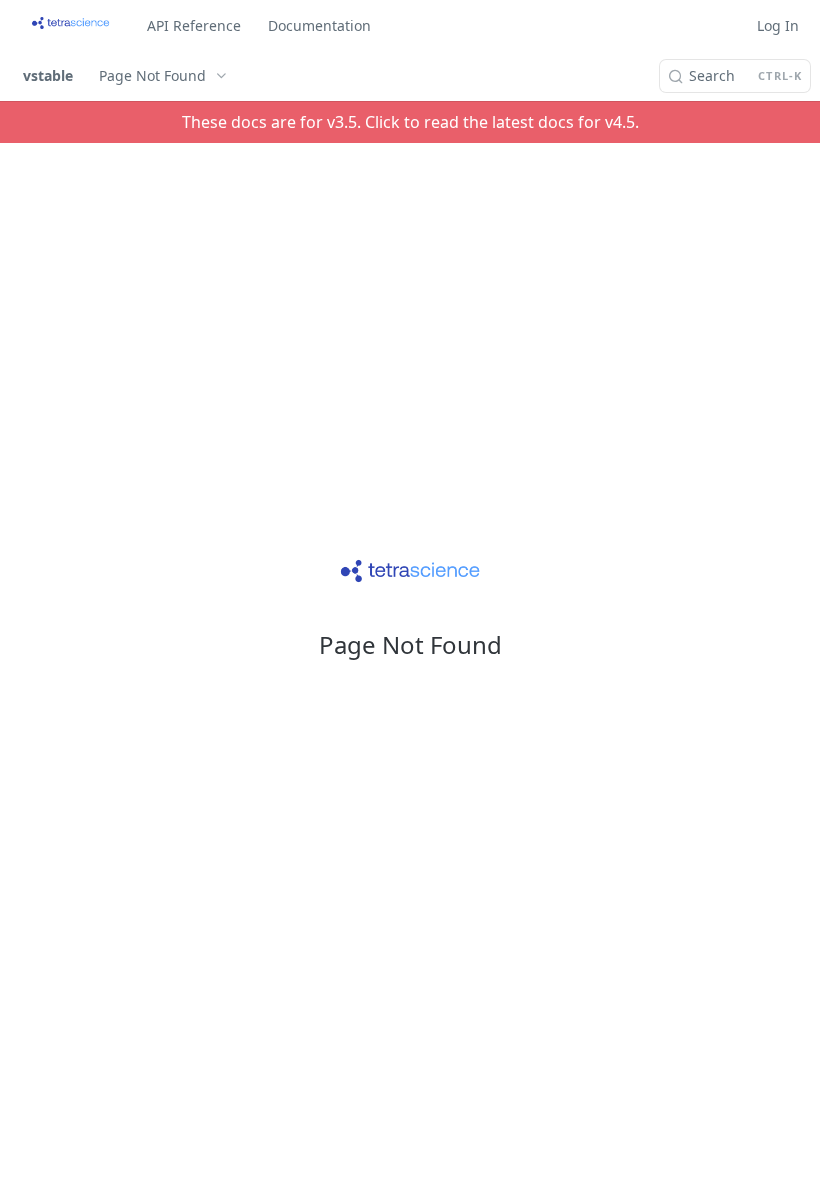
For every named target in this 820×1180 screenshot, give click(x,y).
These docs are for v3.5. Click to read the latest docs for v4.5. (410, 122)
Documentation (319, 25)
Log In (778, 25)
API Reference (194, 25)
